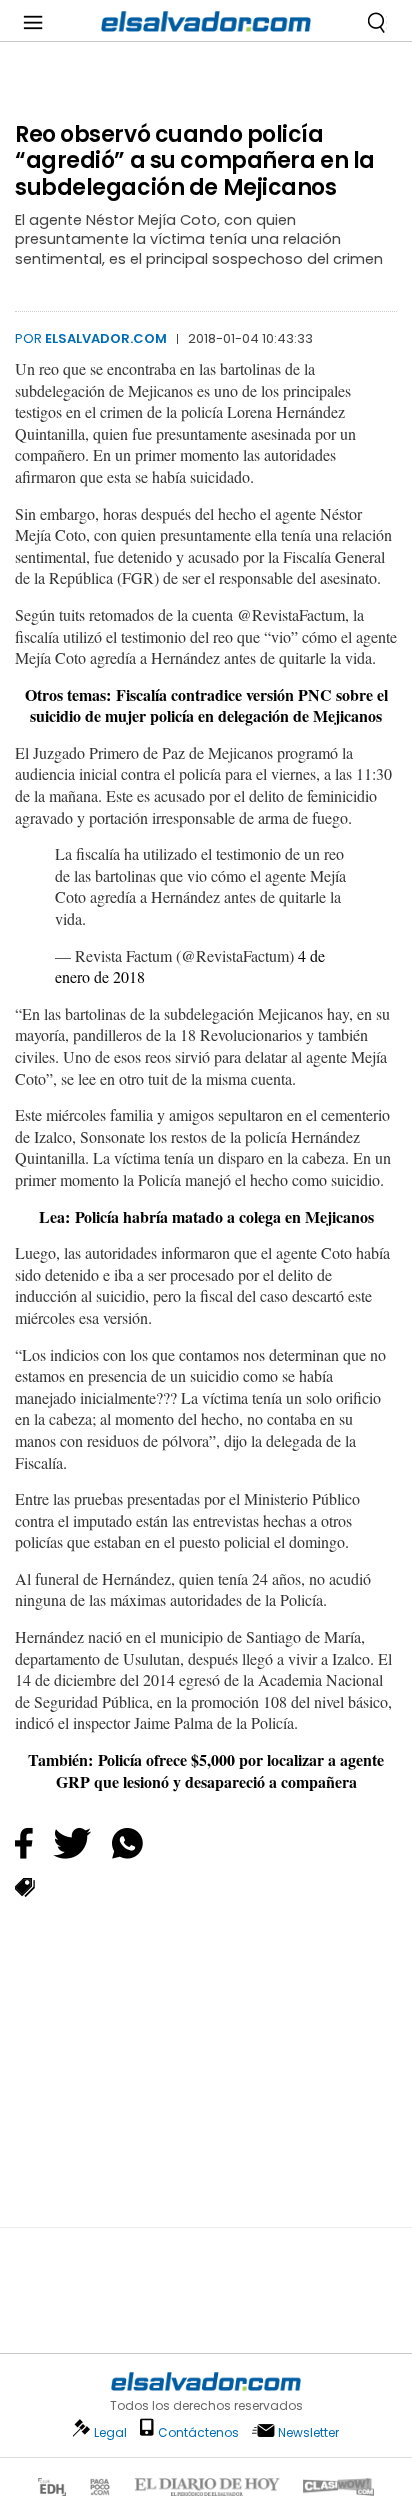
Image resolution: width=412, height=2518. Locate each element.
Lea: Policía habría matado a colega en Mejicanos (206, 1216)
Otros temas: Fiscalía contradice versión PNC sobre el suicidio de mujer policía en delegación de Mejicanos (206, 705)
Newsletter (308, 2432)
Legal (110, 2432)
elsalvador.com (106, 338)
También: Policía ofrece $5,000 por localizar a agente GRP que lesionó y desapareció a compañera (206, 1770)
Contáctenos (198, 2432)
